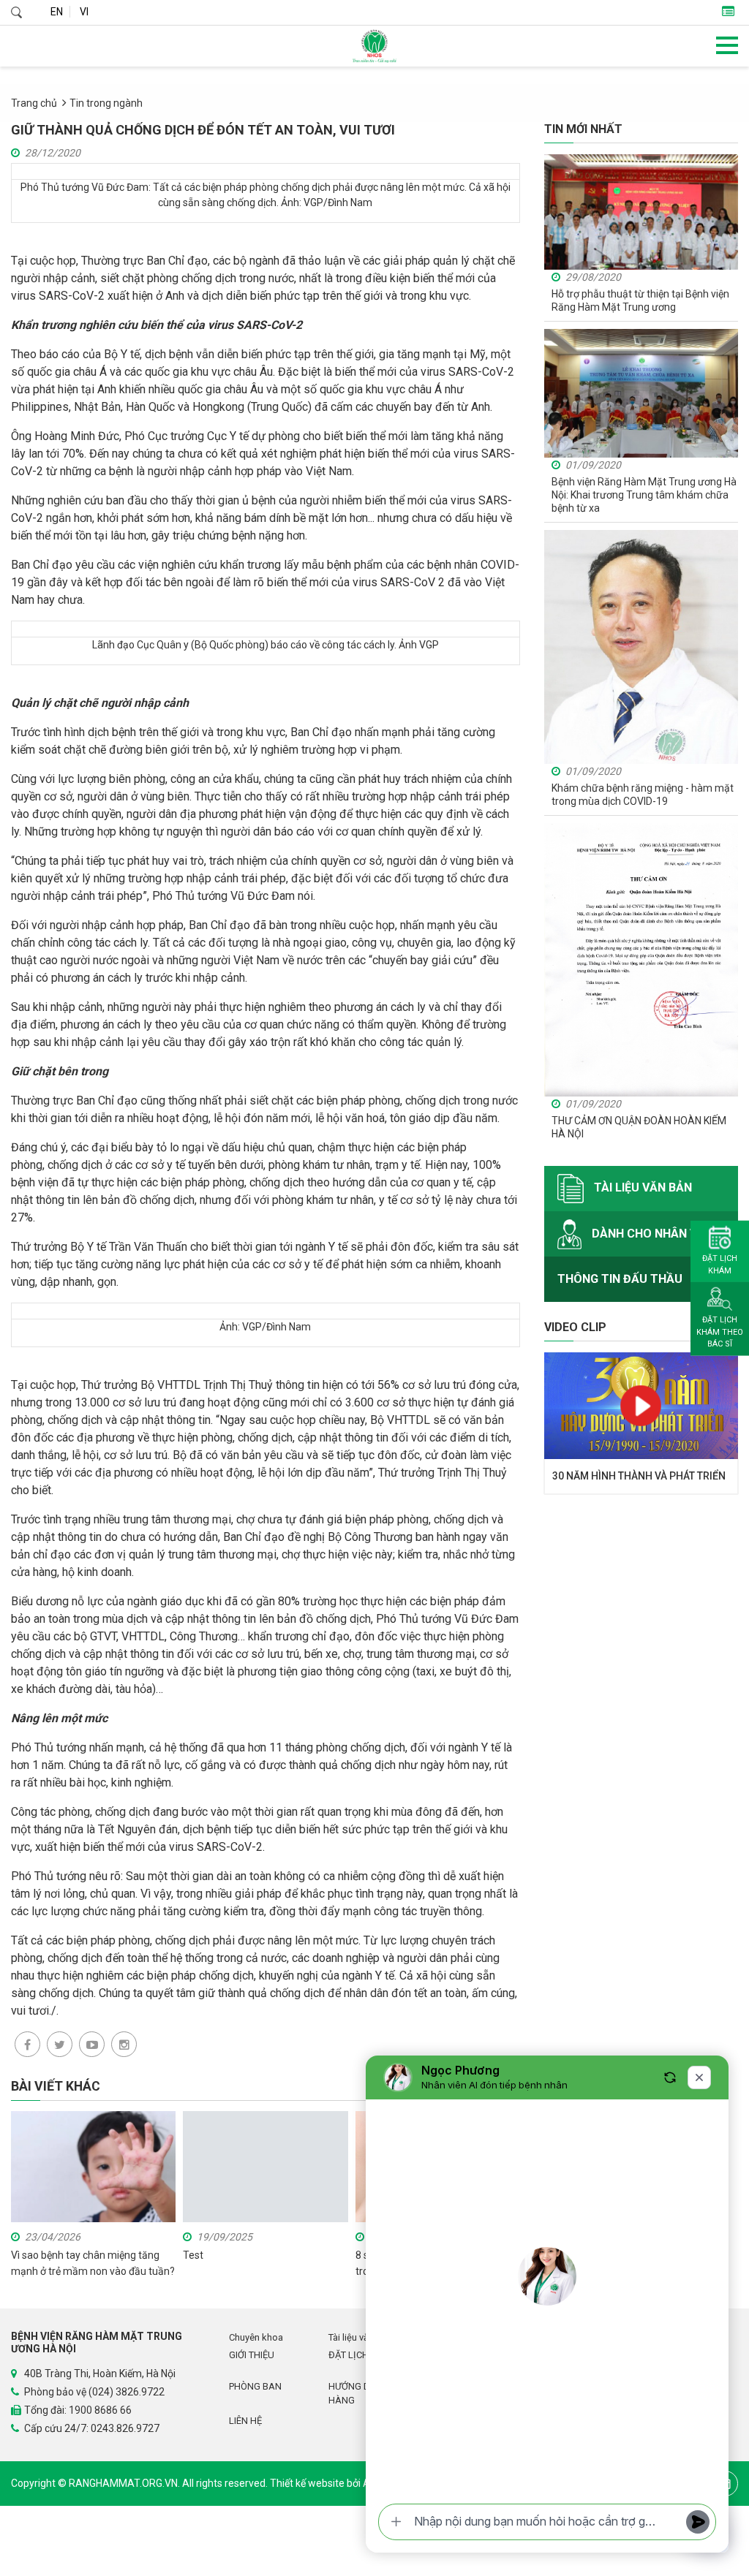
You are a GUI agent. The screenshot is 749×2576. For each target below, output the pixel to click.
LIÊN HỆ (245, 2421)
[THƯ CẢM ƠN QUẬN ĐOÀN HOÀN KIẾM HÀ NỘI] (641, 959)
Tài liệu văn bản (641, 1188)
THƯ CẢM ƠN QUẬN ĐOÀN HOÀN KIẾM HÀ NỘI (639, 1127)
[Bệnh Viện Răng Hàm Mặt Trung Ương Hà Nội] (374, 46)
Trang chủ (34, 103)
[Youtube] (92, 2044)
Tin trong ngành (106, 103)
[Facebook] (27, 2044)
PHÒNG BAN (255, 2386)
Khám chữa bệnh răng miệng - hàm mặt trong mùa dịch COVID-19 (643, 795)
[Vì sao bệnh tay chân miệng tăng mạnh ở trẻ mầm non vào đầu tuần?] (93, 2166)
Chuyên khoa (256, 2337)
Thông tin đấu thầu (620, 1279)
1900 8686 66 (100, 2410)
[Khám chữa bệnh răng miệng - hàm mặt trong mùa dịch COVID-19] (641, 646)
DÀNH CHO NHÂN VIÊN (652, 1234)
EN (57, 12)
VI (84, 12)
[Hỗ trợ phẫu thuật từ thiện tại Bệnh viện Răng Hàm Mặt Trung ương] (641, 211)
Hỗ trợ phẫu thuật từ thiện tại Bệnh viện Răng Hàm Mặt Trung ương (640, 300)
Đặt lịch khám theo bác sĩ (720, 1332)
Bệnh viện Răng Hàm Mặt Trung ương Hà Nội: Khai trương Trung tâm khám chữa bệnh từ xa (644, 495)
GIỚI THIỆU (252, 2355)
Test (193, 2255)
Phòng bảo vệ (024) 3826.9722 (94, 2392)
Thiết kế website (308, 2483)
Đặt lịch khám (720, 1265)
